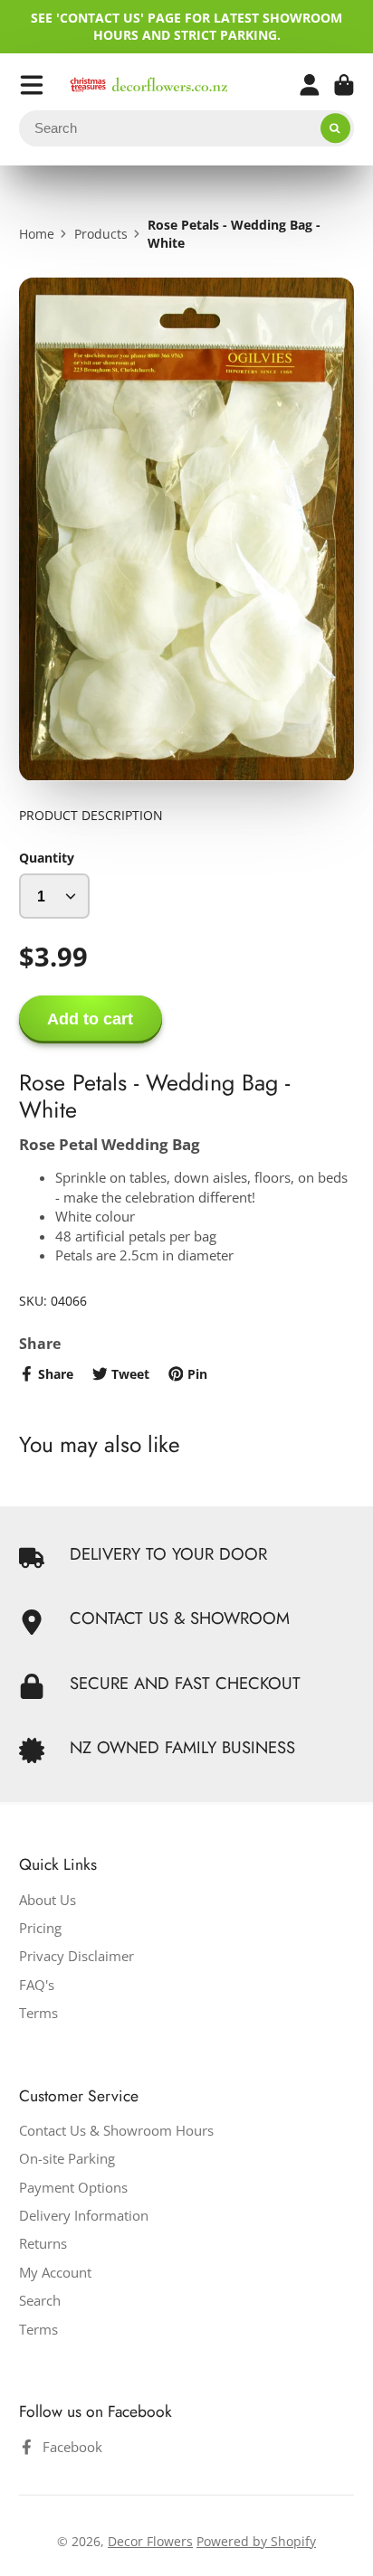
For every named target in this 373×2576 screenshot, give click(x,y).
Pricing (40, 1928)
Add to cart (90, 1019)
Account (310, 85)
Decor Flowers (150, 2541)
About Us (48, 1900)
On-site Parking (67, 2159)
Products (101, 234)
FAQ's (37, 1985)
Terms (38, 2013)
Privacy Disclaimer (77, 1956)
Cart (344, 85)
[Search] (336, 128)
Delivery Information (84, 2216)
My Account (55, 2273)
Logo (149, 85)
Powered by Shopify (256, 2541)
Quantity (47, 858)
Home (37, 234)
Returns (43, 2244)
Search (40, 2301)
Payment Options (73, 2188)
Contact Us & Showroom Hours (116, 2131)
